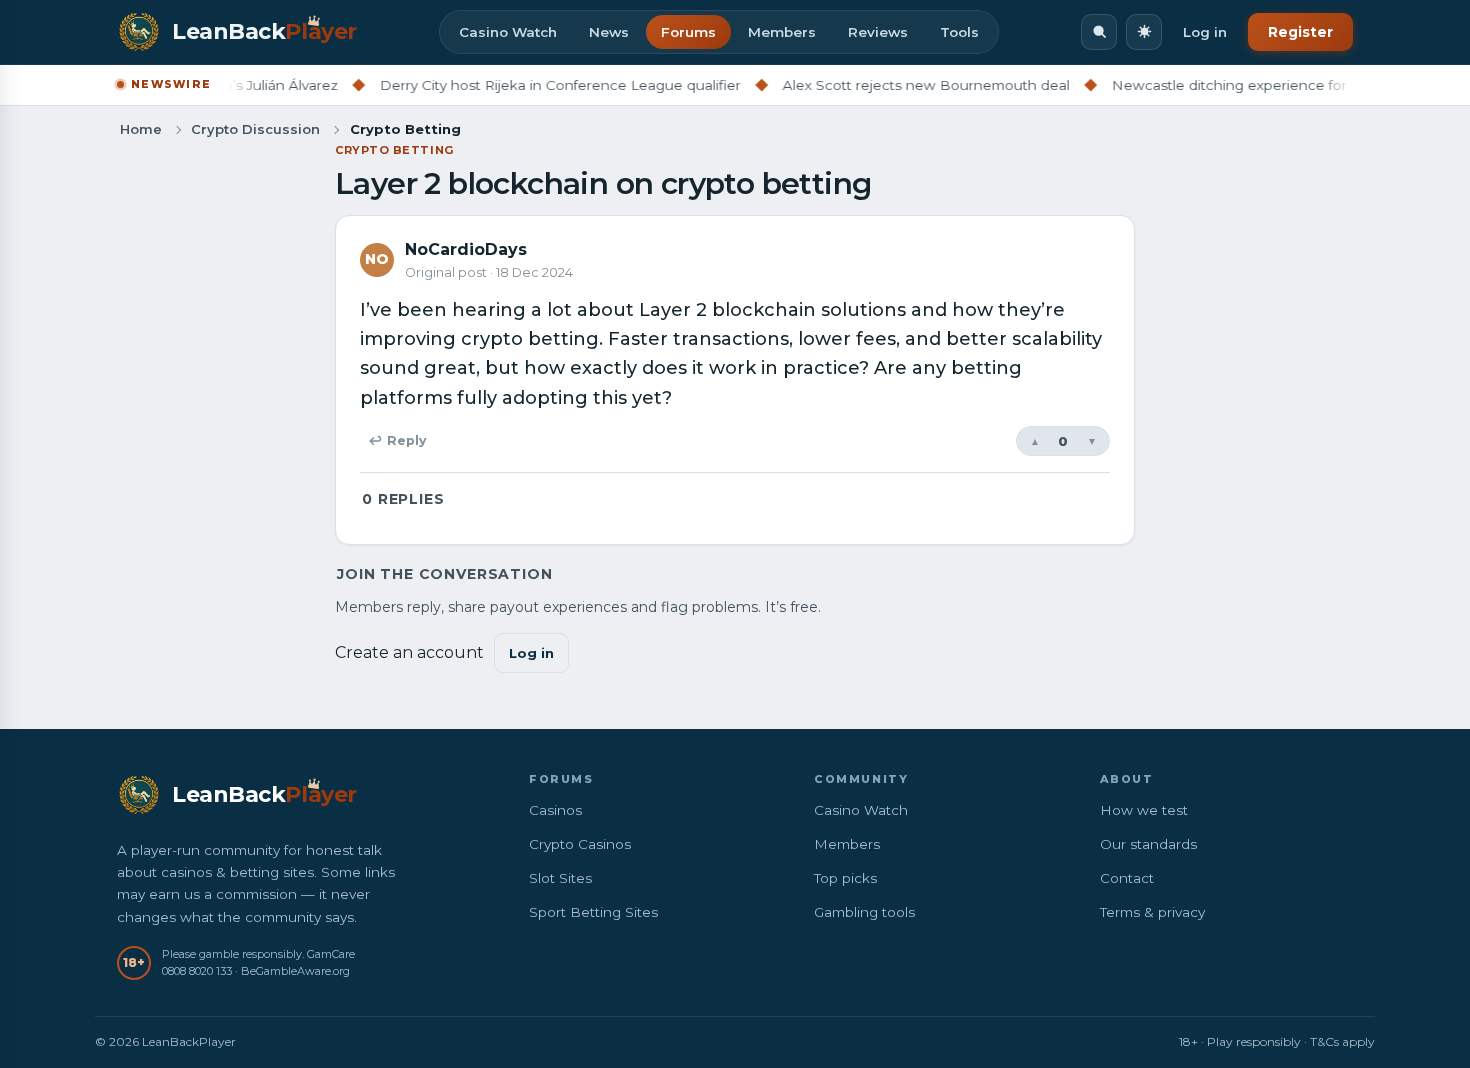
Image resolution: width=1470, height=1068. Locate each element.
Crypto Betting (394, 150)
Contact (1127, 878)
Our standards (1148, 844)
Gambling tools (864, 912)
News (609, 32)
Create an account (409, 652)
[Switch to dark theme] (1144, 32)
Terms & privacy (1152, 912)
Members (782, 32)
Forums (688, 32)
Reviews (878, 32)
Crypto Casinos (580, 844)
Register (1300, 32)
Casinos (555, 810)
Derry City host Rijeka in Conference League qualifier (537, 85)
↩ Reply (397, 440)
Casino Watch (508, 32)
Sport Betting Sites (593, 912)
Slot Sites (560, 878)
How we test (1144, 810)
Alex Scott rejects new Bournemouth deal (903, 85)
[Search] (1099, 32)
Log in (1205, 32)
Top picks (845, 878)
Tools (959, 32)
